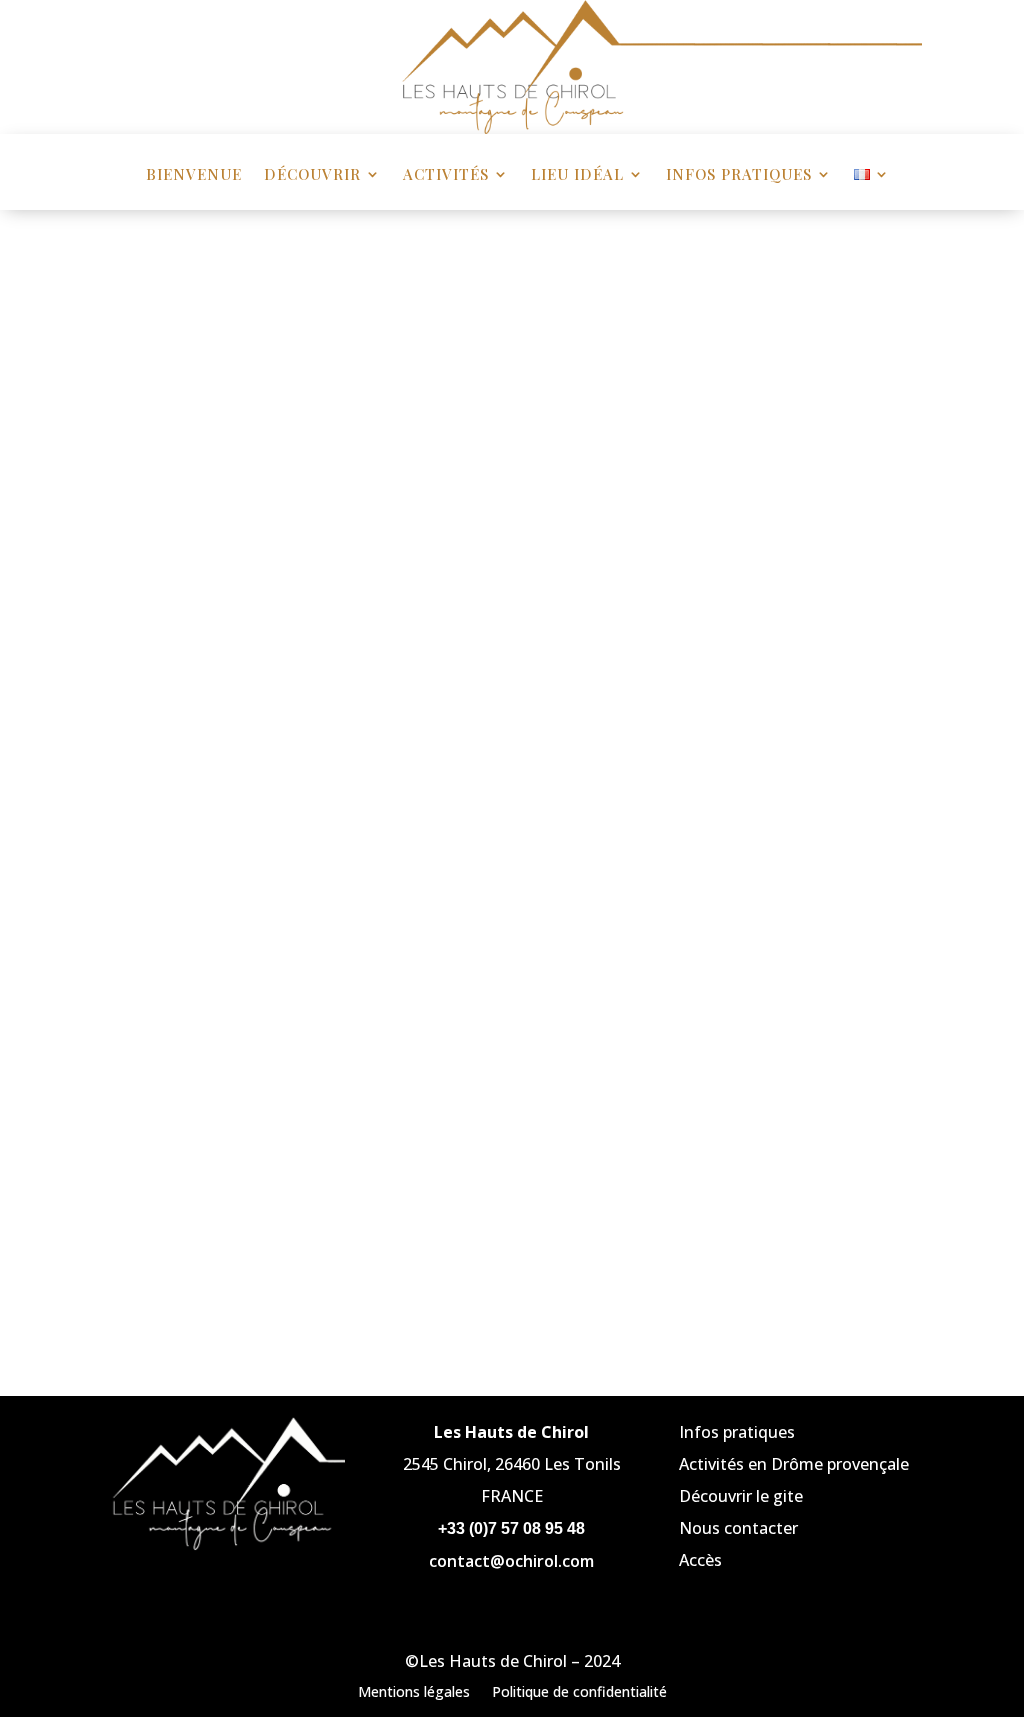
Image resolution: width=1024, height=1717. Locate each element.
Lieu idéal (577, 175)
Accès (700, 1560)
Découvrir (312, 175)
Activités (446, 175)
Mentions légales (414, 1690)
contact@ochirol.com (511, 1561)
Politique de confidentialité (579, 1690)
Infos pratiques (739, 175)
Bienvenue (194, 175)
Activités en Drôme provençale (794, 1464)
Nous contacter (738, 1528)
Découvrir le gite (741, 1496)
